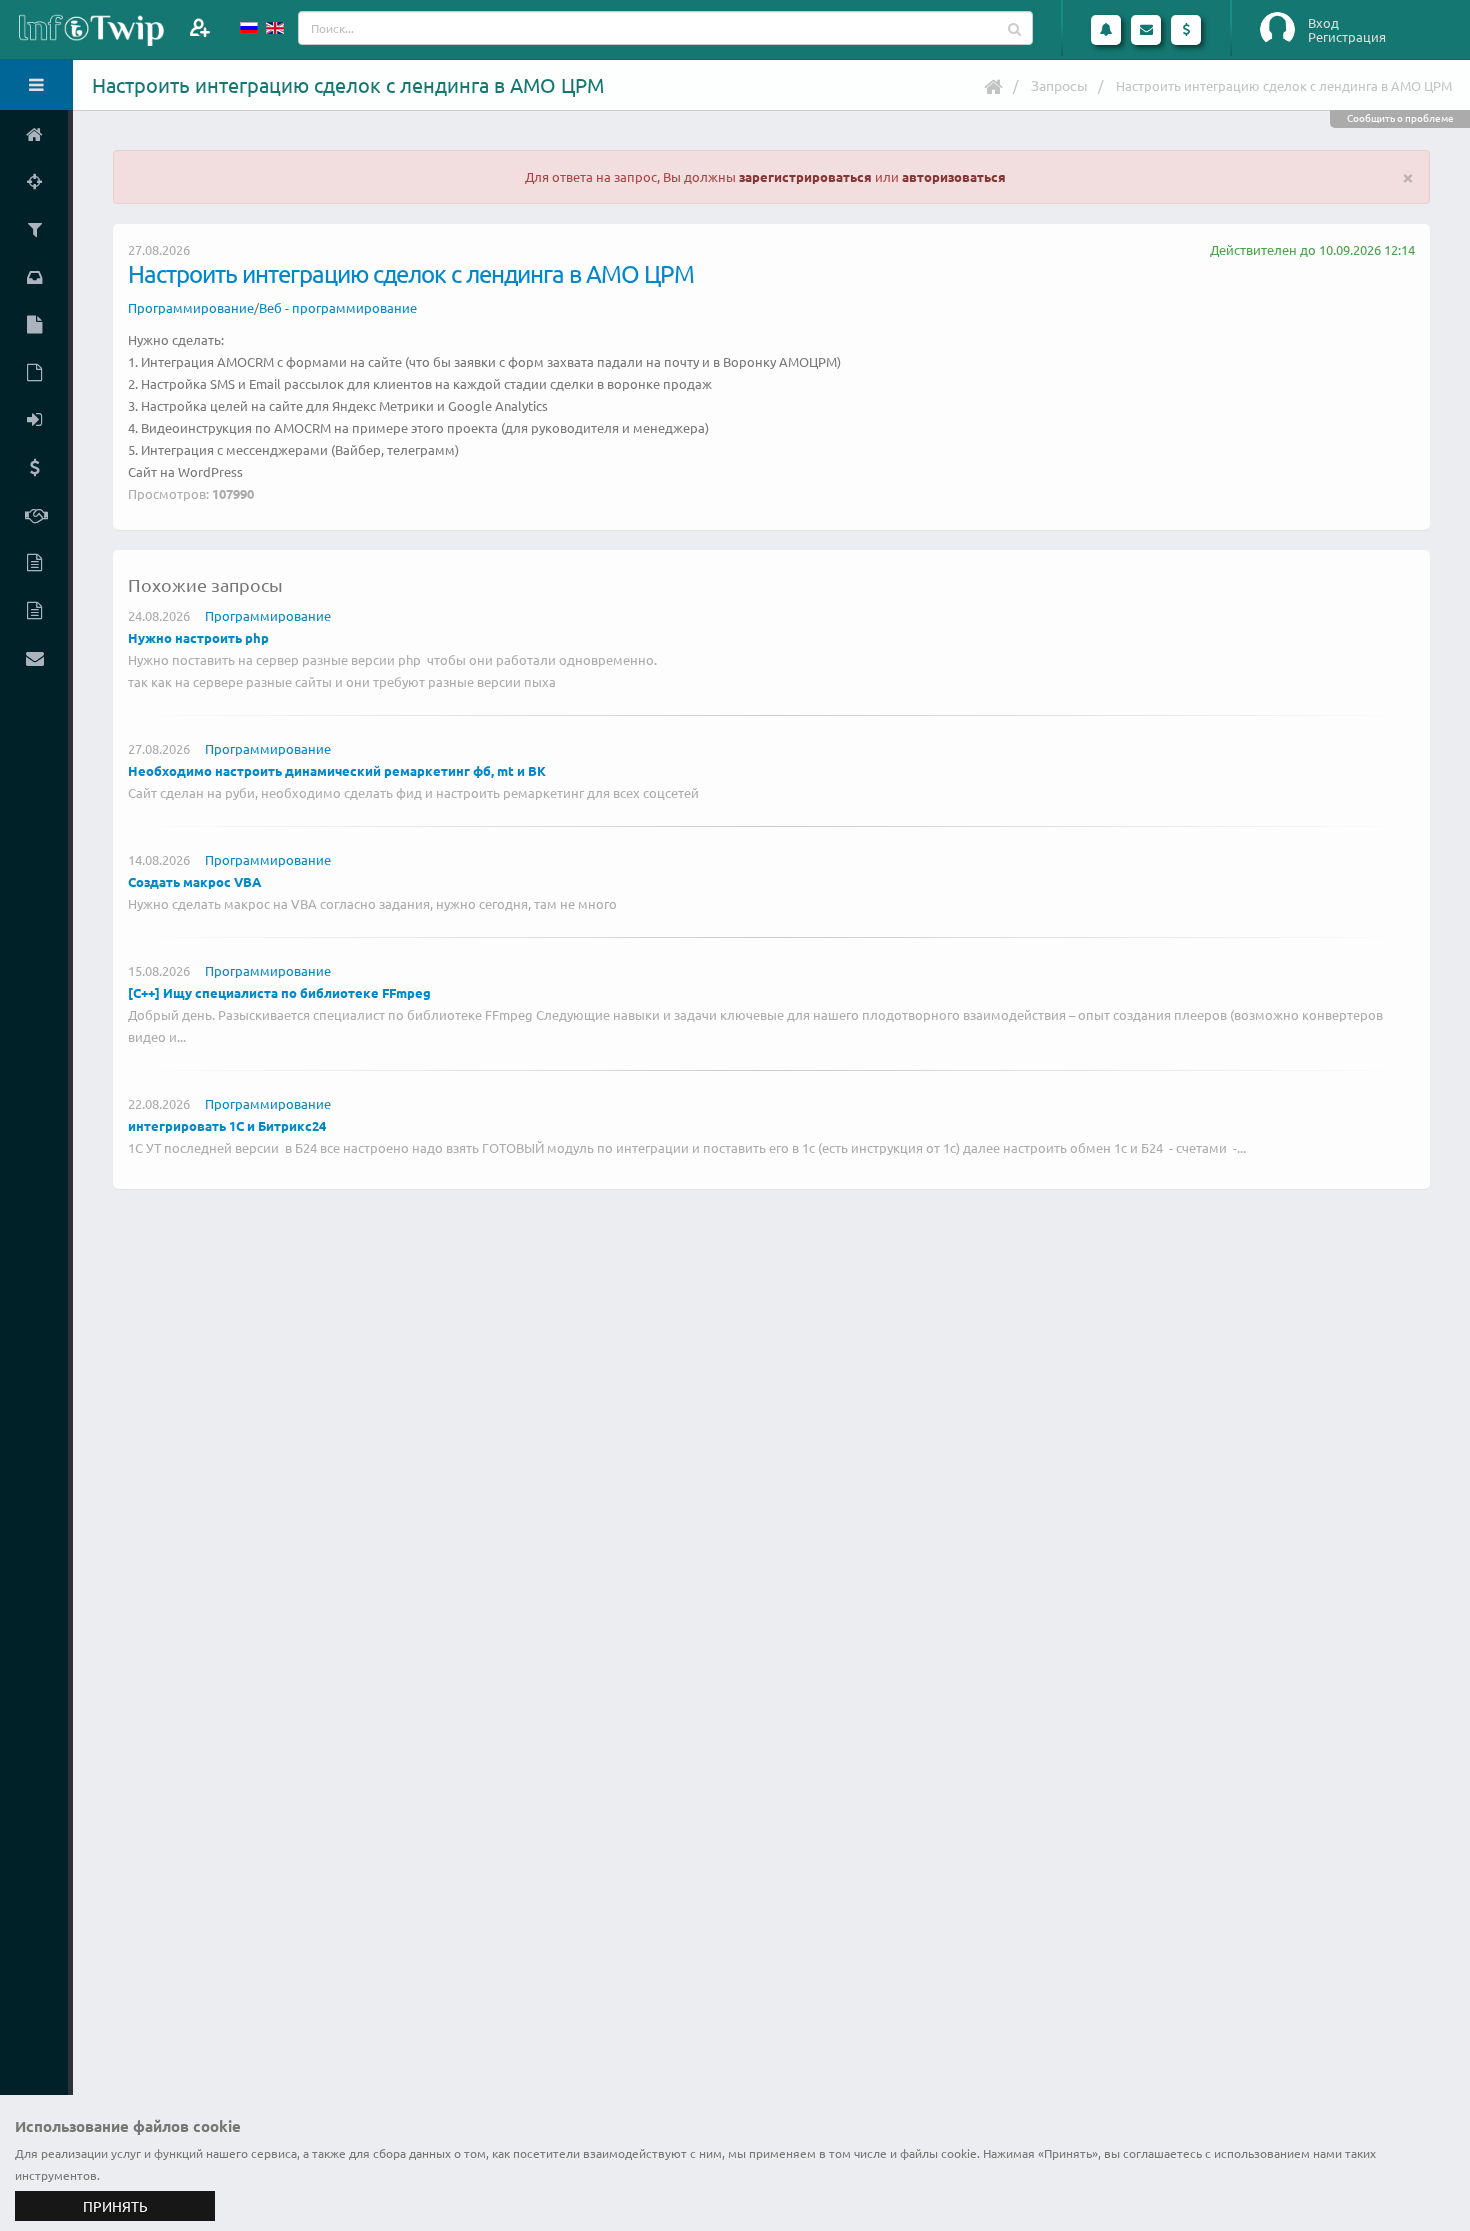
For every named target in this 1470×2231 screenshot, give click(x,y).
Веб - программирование (338, 307)
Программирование (191, 307)
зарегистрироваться (805, 176)
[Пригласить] (199, 27)
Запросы (1059, 85)
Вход (1323, 23)
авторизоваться (954, 176)
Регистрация (1347, 37)
